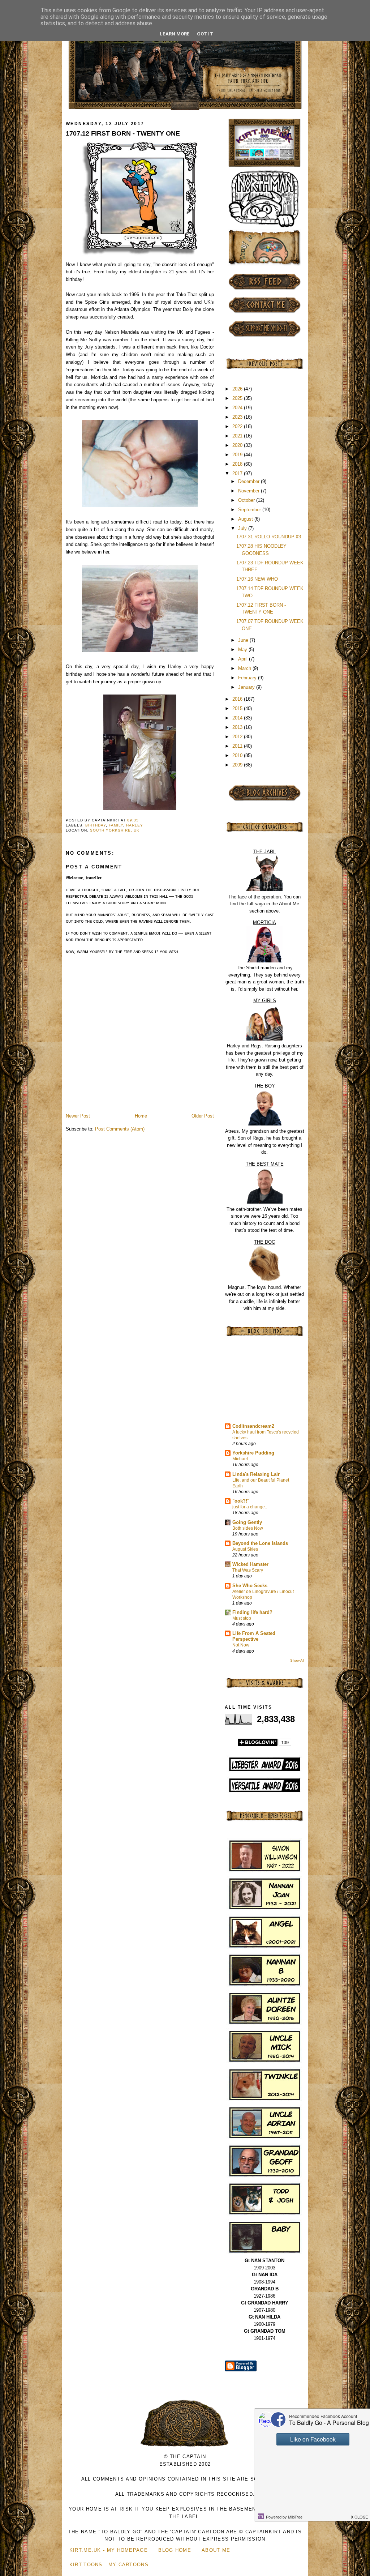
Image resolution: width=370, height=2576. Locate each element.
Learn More (175, 34)
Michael (240, 1459)
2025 (238, 398)
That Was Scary (248, 1570)
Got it (205, 34)
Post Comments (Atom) (120, 1129)
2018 (238, 464)
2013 (238, 727)
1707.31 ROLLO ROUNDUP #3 (269, 537)
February (248, 678)
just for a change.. (250, 1507)
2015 (238, 708)
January (247, 687)
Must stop (242, 1618)
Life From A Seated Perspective (254, 1636)
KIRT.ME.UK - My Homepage (109, 2550)
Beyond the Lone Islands (260, 1543)
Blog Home (175, 2550)
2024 (238, 408)
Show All (297, 1660)
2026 (238, 389)
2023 (238, 417)
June (244, 640)
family (116, 825)
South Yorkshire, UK (115, 830)
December (249, 481)
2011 (238, 746)
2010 (238, 755)
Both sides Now (248, 1528)
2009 (238, 765)
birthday (96, 825)
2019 (238, 455)
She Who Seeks (250, 1586)
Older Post (203, 1116)
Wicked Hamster (250, 1564)
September (250, 510)
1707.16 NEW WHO (257, 579)
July (243, 528)
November (249, 491)
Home (141, 1116)
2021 (238, 436)
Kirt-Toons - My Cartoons (109, 2565)
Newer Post (78, 1116)
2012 (238, 737)
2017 (238, 473)
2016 (238, 699)
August (246, 519)
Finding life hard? (252, 1612)
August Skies (245, 1549)
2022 (238, 426)
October (247, 500)
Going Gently (247, 1522)
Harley (135, 825)
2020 (238, 445)
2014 (238, 718)
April (244, 659)
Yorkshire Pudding (253, 1453)
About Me (216, 2550)
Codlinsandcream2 (253, 1426)
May (243, 650)
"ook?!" (241, 1501)
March (245, 668)
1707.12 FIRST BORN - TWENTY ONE (123, 133)
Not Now (241, 1645)
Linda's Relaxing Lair (256, 1474)
